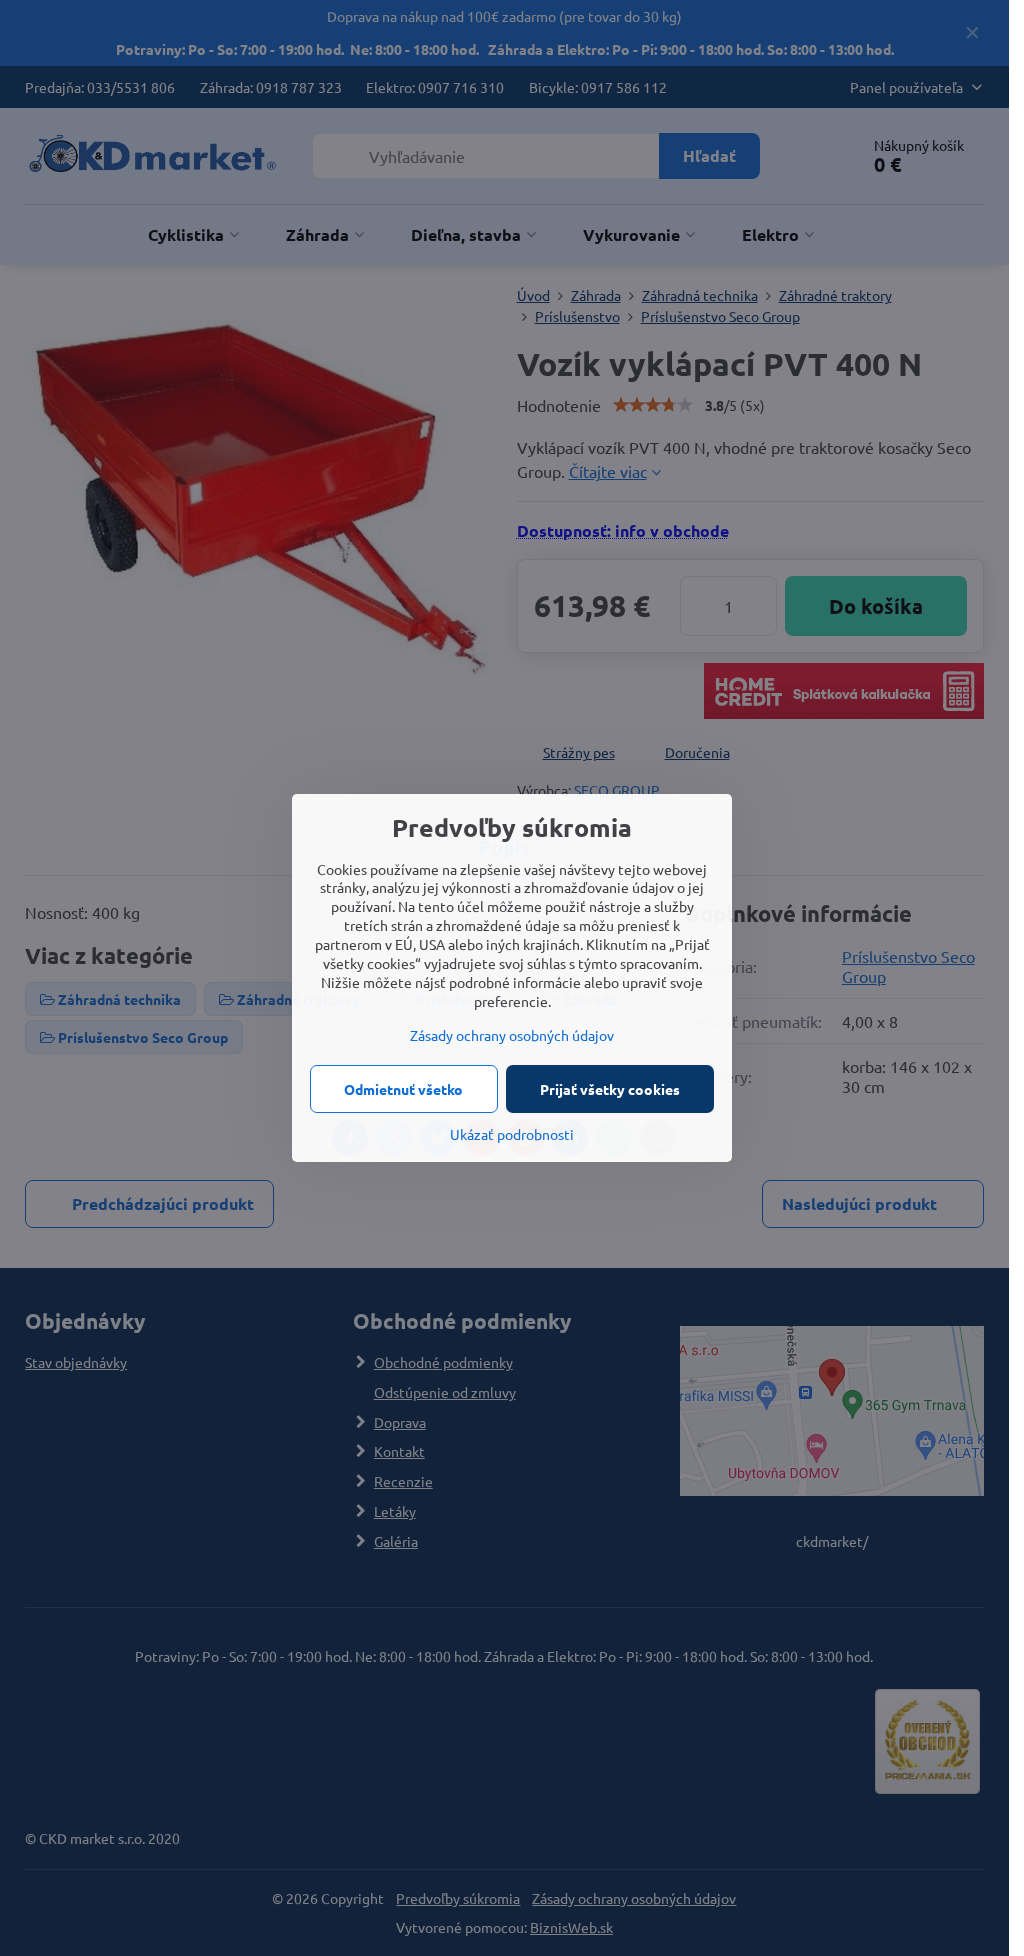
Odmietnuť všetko (403, 1089)
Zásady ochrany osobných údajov (512, 1035)
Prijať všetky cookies (610, 1089)
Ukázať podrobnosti (512, 1134)
